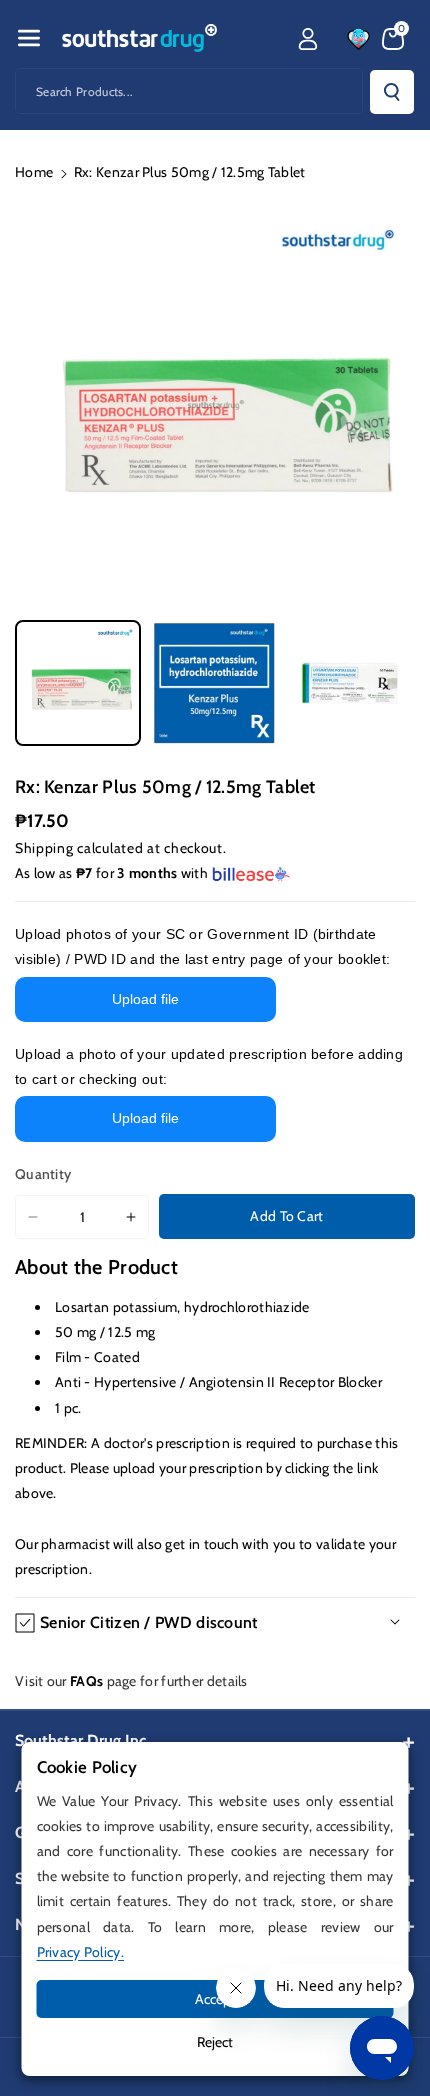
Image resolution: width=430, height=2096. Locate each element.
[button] (29, 38)
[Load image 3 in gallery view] (350, 683)
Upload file (145, 999)
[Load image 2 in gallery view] (214, 683)
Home (34, 172)
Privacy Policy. (81, 1952)
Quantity (43, 1174)
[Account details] (308, 39)
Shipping (44, 848)
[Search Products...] (392, 92)
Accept (215, 1999)
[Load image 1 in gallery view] (78, 683)
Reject (215, 2042)
